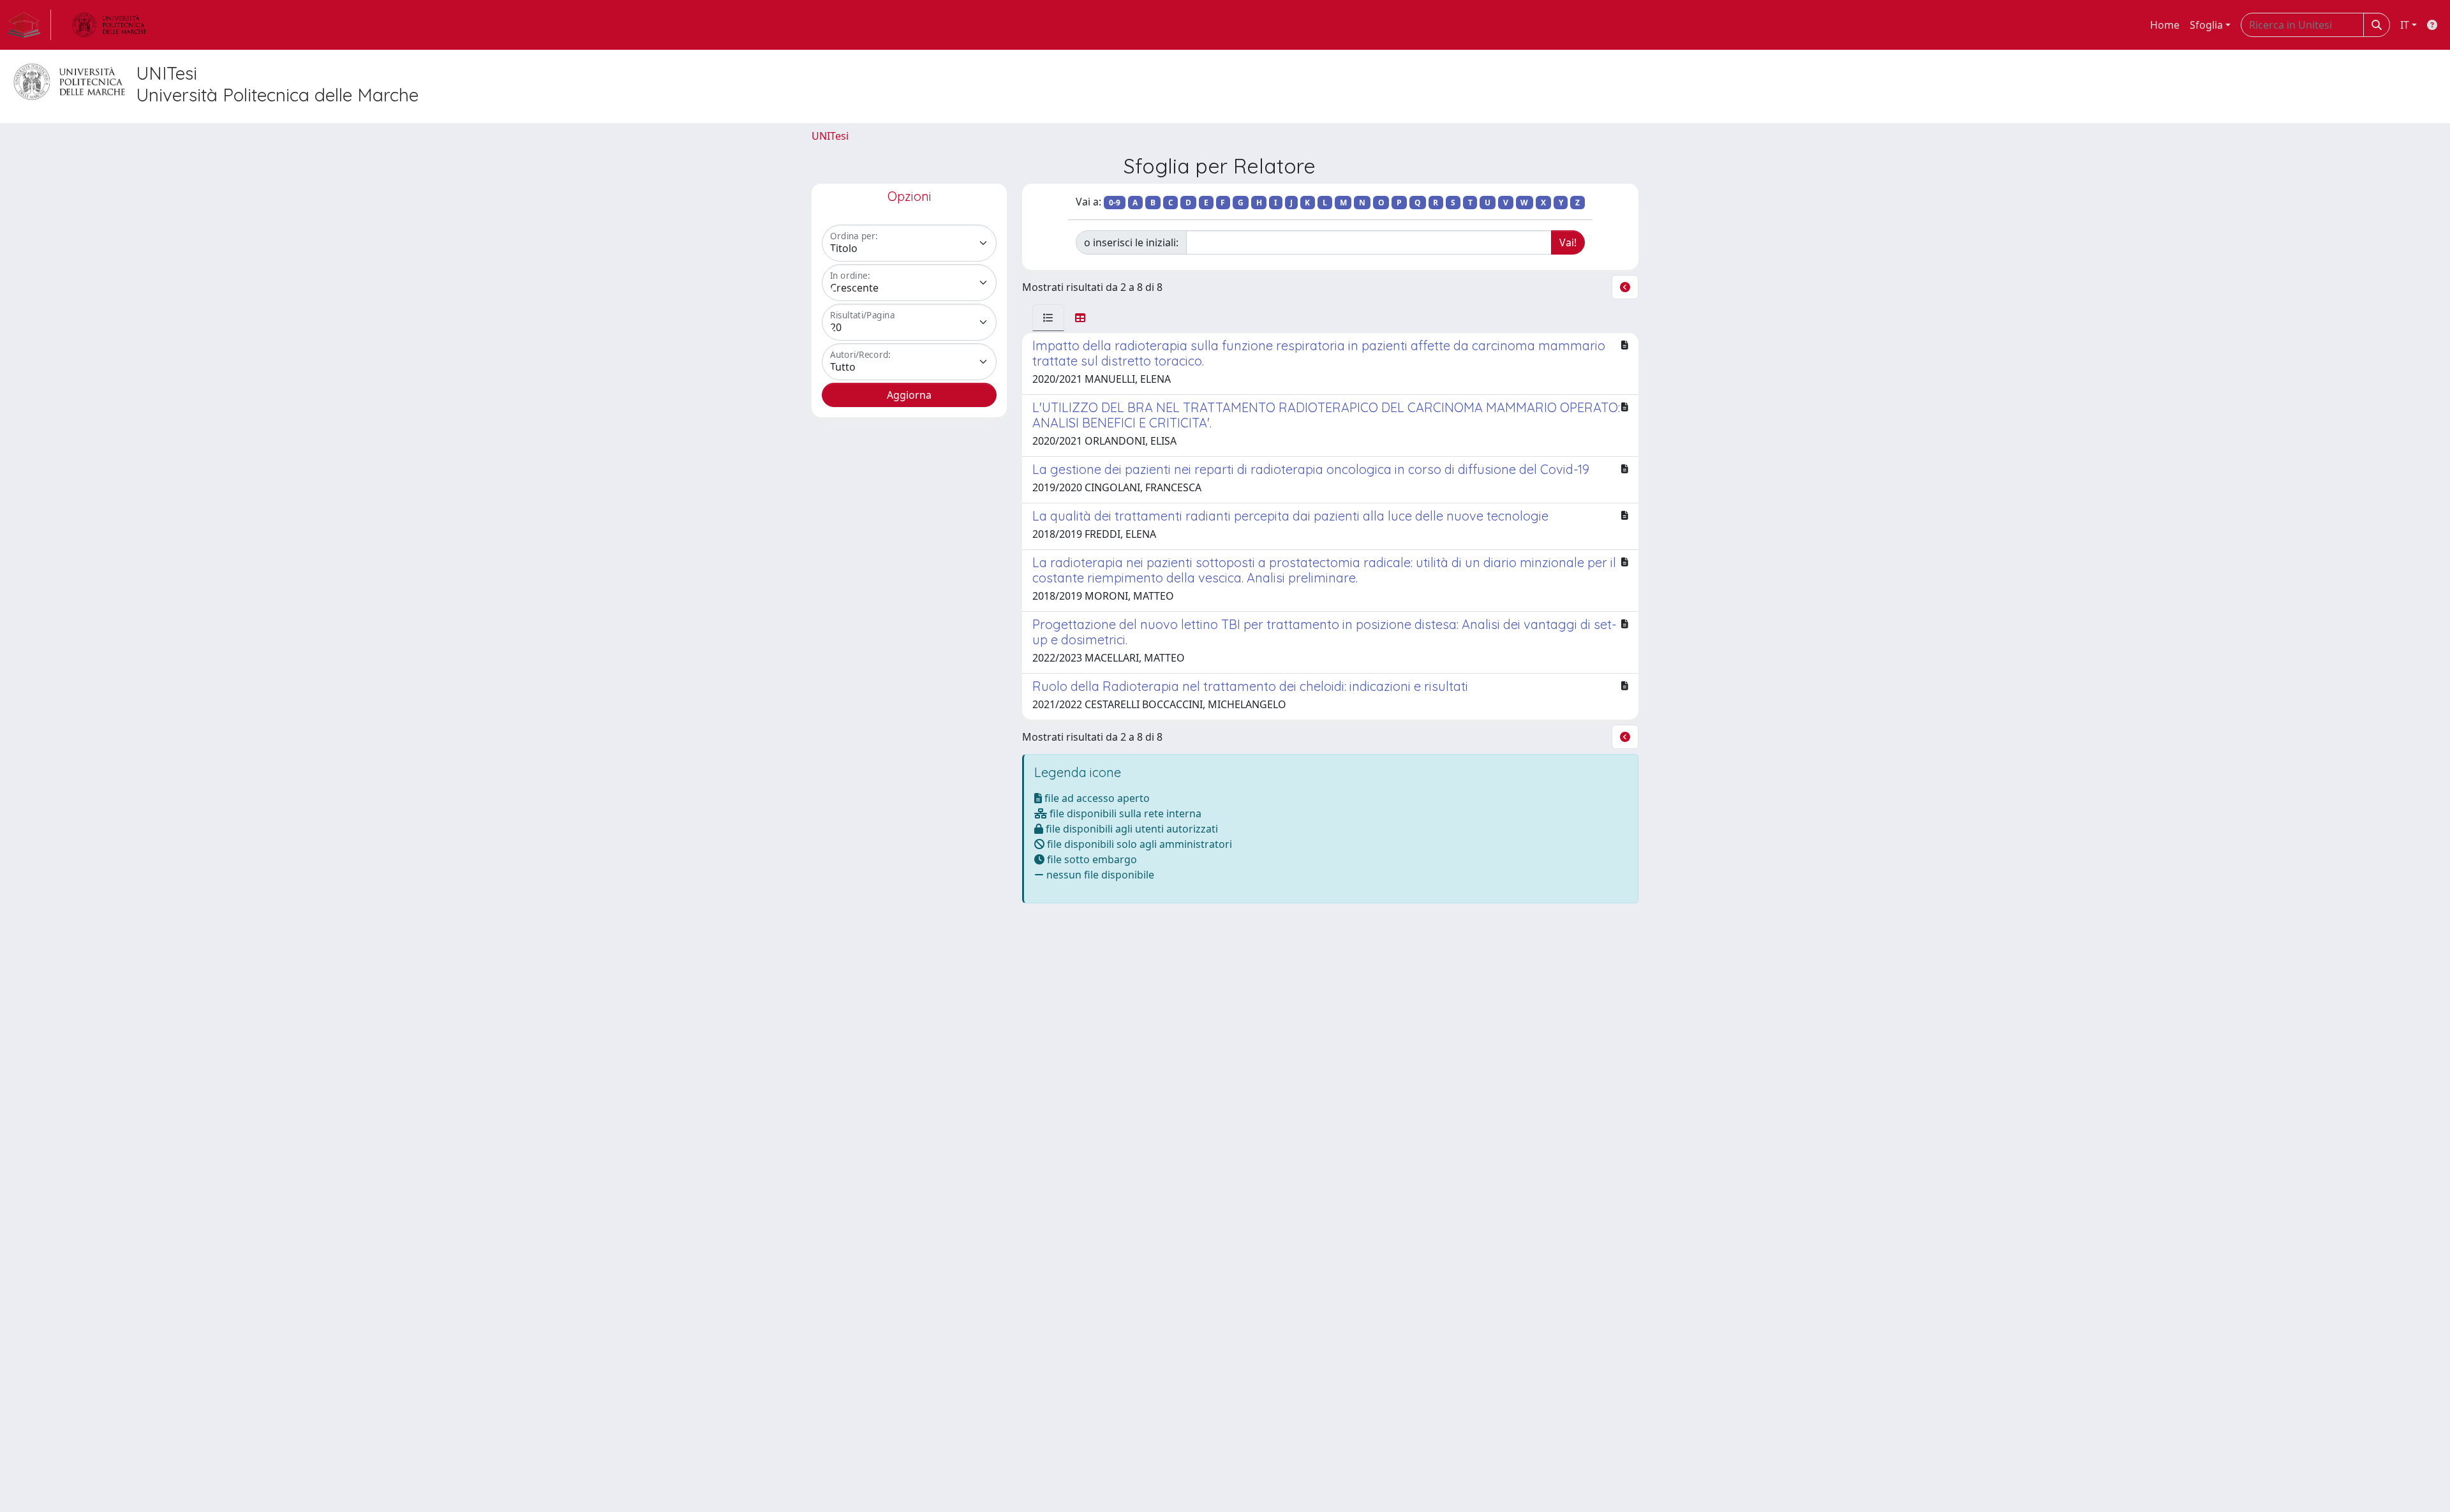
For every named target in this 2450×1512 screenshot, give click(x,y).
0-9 (1115, 203)
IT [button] (2405, 25)
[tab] (1048, 318)
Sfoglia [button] (2206, 25)
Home (2165, 25)
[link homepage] (29, 25)
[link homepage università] (109, 25)
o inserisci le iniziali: (1131, 242)
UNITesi (830, 136)
